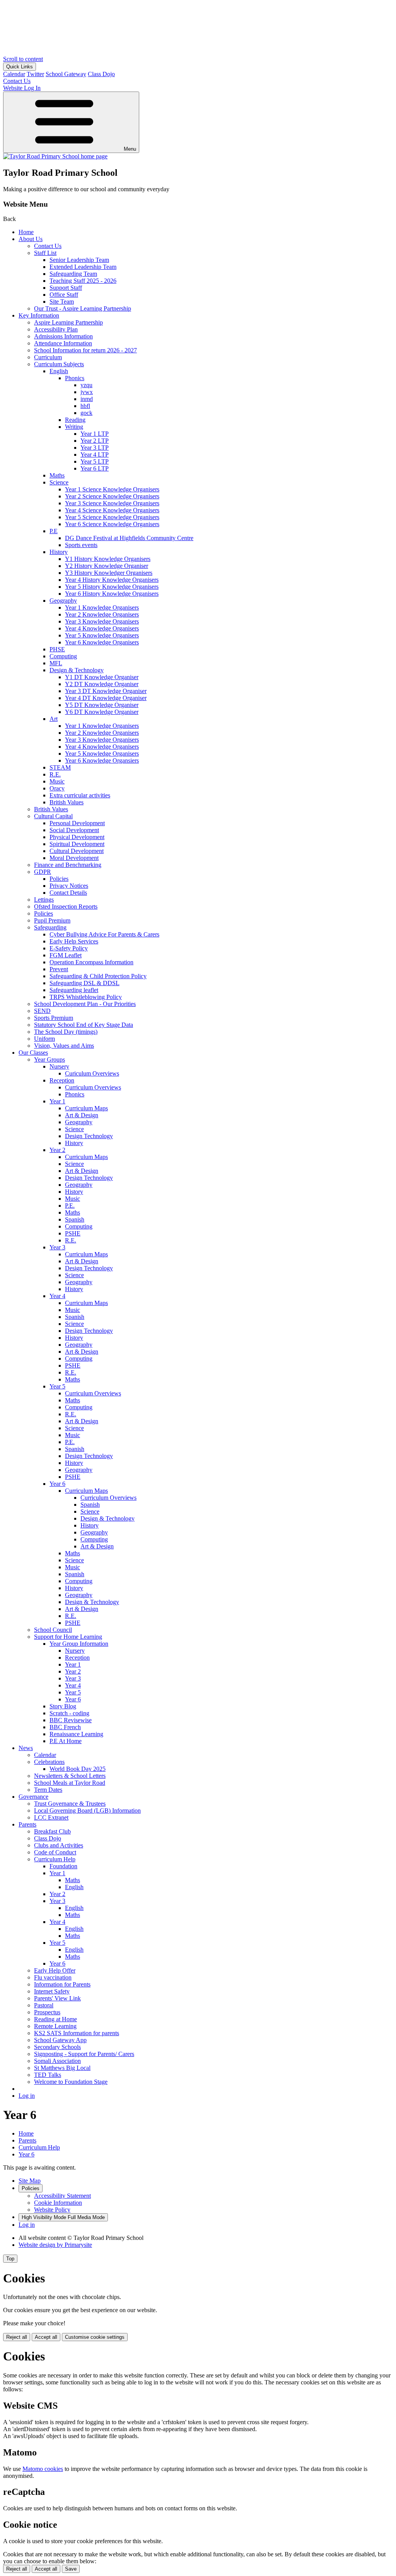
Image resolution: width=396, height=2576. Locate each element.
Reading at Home (55, 2019)
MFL (56, 663)
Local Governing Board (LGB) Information (87, 1811)
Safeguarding (50, 927)
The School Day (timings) (66, 1032)
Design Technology (89, 1136)
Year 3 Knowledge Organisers (102, 621)
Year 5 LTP (95, 461)
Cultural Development (77, 851)
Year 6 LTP (95, 468)
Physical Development (77, 837)
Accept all (46, 2337)
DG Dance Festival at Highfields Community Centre (129, 538)
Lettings (44, 900)
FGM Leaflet (66, 955)
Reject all (17, 2337)
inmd (87, 399)
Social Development (74, 830)
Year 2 (57, 1150)
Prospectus (47, 2012)
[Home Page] (55, 156)
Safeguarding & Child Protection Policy (98, 976)
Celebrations (49, 1762)
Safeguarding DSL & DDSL (84, 983)
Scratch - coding (69, 1713)
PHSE (57, 649)
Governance (33, 1797)
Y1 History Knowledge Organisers (108, 559)
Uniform (44, 1039)
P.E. (70, 1206)
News (26, 1748)
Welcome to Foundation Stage (71, 2082)
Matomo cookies (43, 2469)
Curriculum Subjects (59, 364)
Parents (27, 1824)
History (59, 552)
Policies (59, 879)
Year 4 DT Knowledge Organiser (106, 698)
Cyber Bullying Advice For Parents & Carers (104, 934)
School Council (53, 1630)
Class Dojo (101, 74)
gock (86, 413)
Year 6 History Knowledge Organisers (112, 594)
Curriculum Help (55, 1859)
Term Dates (48, 1790)
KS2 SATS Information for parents (77, 2033)
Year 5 (57, 1386)
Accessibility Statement (62, 2196)
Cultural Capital (53, 816)
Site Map (30, 2181)
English (59, 371)
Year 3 (57, 1247)
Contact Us (48, 246)
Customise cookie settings (95, 2337)
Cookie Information (58, 2203)
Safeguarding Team (73, 274)
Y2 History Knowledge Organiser (107, 566)
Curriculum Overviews (93, 1087)
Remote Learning (55, 2026)
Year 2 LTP (95, 441)
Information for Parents (62, 1984)
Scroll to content (23, 59)
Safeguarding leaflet (74, 990)
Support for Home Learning (68, 1637)
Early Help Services (74, 941)
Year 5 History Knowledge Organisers (112, 587)
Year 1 (57, 1101)
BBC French (65, 1727)
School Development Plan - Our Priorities (85, 1004)
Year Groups (49, 1059)
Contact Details (68, 893)
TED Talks (48, 2075)
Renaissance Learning (76, 1734)
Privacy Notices (69, 886)
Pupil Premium (52, 920)
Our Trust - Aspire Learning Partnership (83, 308)
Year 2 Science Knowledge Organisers (112, 496)
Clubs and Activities (59, 1845)
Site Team (62, 302)
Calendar (14, 74)
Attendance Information (63, 343)
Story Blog (63, 1706)
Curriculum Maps (86, 1108)
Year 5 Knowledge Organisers (102, 635)
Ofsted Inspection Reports (66, 907)
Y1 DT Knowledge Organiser (102, 677)
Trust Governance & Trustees (70, 1804)
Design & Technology (77, 670)
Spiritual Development (77, 844)
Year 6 (57, 1484)
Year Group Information (79, 1644)
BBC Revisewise (71, 1720)
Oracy (57, 788)
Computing (63, 656)
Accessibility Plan (56, 329)
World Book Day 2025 (78, 1769)
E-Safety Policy (69, 948)
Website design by (55, 2245)
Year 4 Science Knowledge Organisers (112, 510)
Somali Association (57, 2061)
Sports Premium (54, 1018)
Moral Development (74, 858)
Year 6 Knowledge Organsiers (102, 760)
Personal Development (77, 823)
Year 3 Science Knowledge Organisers (112, 503)
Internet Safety (52, 1991)
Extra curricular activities (80, 795)
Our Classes (33, 1053)
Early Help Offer (55, 1970)
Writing (74, 427)
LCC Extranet (51, 1817)
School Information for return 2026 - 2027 (85, 350)
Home (26, 232)
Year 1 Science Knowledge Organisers (112, 489)
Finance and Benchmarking (68, 865)
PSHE (73, 1233)
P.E (54, 531)
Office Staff (64, 295)
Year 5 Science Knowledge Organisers (112, 517)
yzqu (86, 385)
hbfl (85, 406)
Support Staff (66, 288)
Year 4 (57, 1296)
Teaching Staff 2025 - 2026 (83, 281)
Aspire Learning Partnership (68, 322)
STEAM (60, 767)
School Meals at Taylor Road (70, 1783)
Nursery (59, 1066)
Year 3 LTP (95, 448)
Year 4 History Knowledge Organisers (112, 580)
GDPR (43, 872)
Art (54, 719)
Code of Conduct (55, 1852)
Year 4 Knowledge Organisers (102, 628)
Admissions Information (63, 336)
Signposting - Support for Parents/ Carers (84, 2054)
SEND (42, 1011)
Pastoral (44, 2005)
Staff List (45, 253)
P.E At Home (66, 1741)
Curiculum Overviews (92, 1073)
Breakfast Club (52, 1831)
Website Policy (52, 2210)
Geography (63, 601)
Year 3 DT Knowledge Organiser (106, 691)
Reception (62, 1080)
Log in (27, 2096)
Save (71, 2569)
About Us (31, 239)
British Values (67, 802)
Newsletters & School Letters (70, 1776)
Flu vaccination (53, 1977)
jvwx (87, 392)
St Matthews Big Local (62, 2068)
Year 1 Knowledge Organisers (102, 607)
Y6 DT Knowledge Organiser (102, 712)
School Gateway (66, 74)
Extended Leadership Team (83, 267)
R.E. (55, 774)
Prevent (59, 969)
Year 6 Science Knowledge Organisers (112, 524)
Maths (57, 475)
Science (59, 482)
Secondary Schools (57, 2047)
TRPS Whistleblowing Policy (86, 997)
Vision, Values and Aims (64, 1046)
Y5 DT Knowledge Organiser (102, 705)
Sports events (81, 545)
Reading (75, 420)
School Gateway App (60, 2040)
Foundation (63, 1866)
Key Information (39, 315)
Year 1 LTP (95, 434)
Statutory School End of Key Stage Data (84, 1025)
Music (57, 781)
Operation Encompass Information (91, 962)
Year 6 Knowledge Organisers (102, 642)
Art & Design (82, 1115)
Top (10, 2259)
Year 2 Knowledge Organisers (102, 614)
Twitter (35, 74)
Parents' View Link (57, 1998)
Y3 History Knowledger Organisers (109, 573)
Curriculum (48, 357)
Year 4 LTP (95, 455)
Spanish (75, 1219)
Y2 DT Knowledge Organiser (102, 684)
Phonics (75, 378)
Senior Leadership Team (79, 260)
